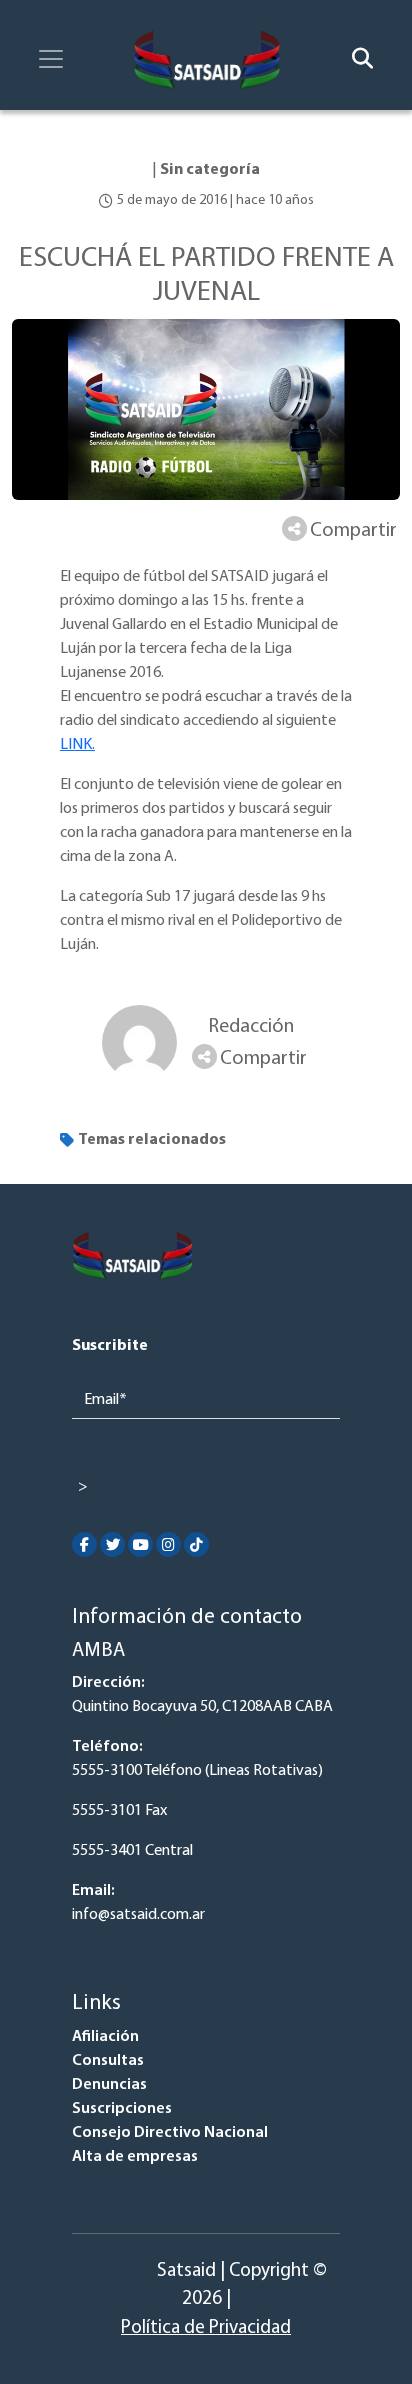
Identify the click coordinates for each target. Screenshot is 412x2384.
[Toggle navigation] (51, 59)
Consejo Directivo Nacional (170, 2133)
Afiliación (105, 2037)
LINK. (77, 745)
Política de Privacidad (206, 2328)
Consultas (108, 2061)
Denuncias (109, 2085)
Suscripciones (122, 2109)
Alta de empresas (135, 2157)
